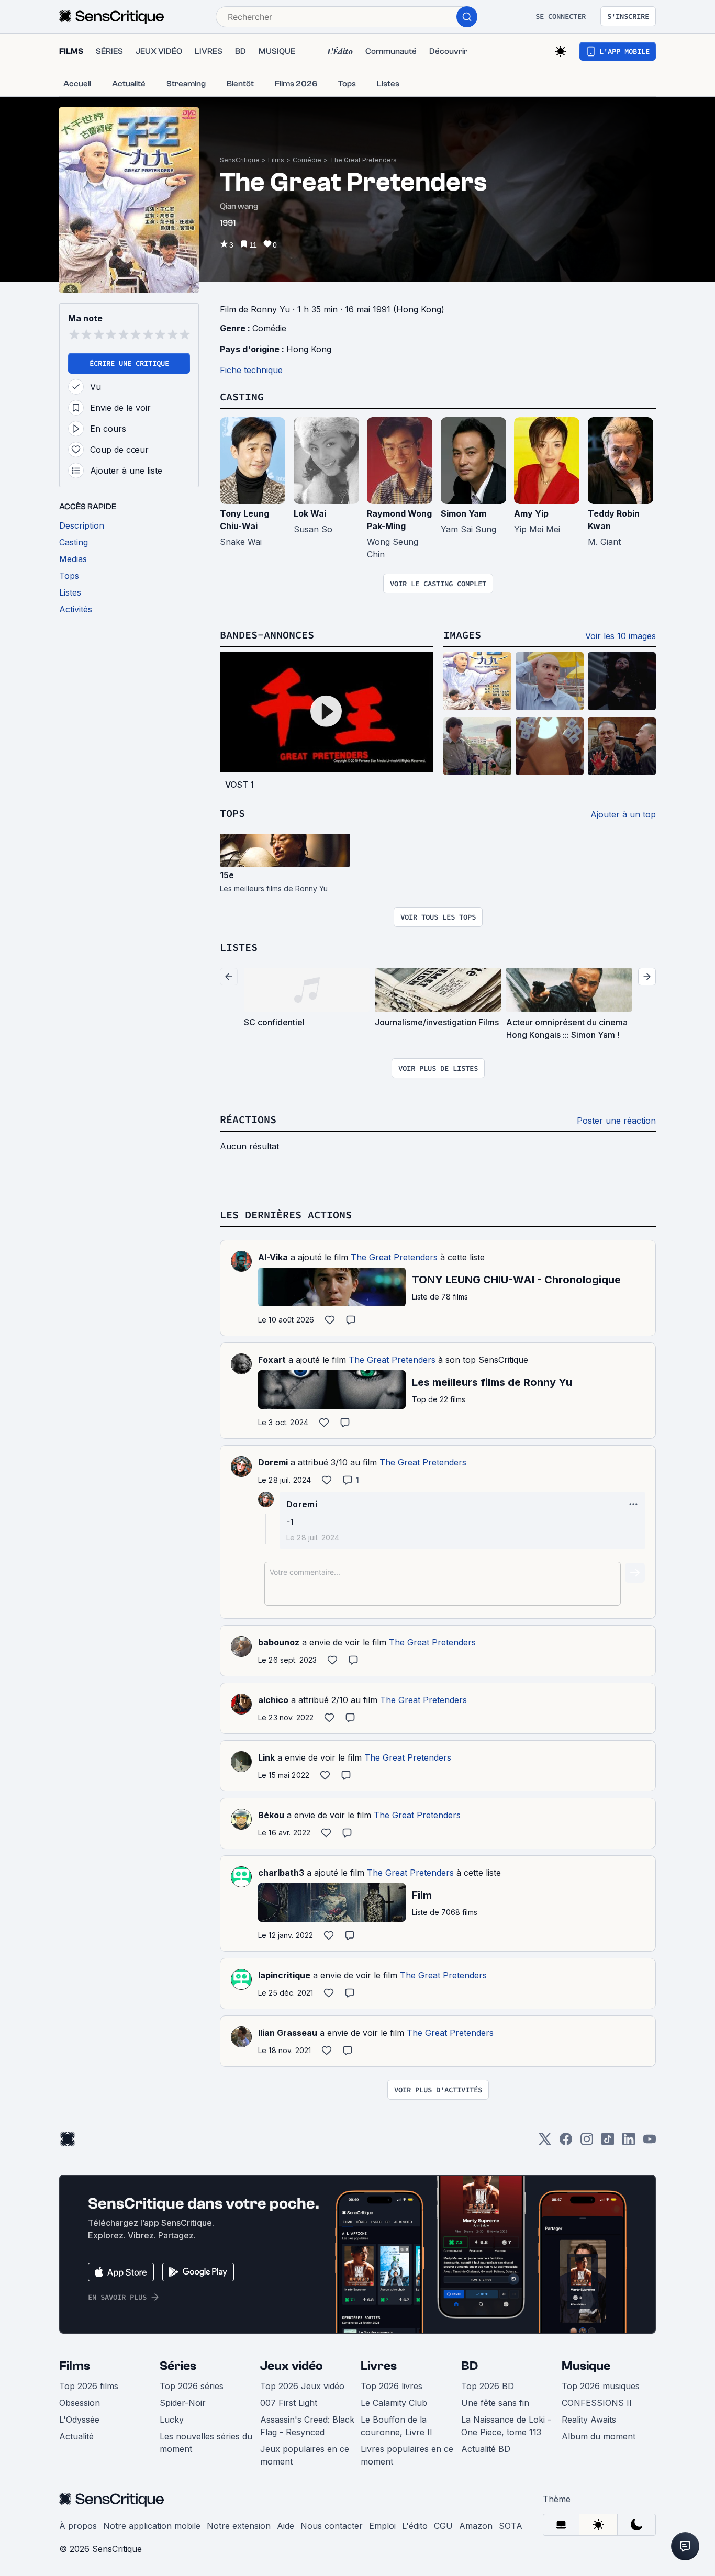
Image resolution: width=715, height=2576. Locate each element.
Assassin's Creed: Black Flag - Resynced (307, 2426)
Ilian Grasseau (288, 2033)
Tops (232, 813)
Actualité (76, 2436)
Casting (242, 396)
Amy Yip (531, 513)
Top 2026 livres (392, 2386)
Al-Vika (273, 1257)
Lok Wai (310, 513)
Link (266, 1757)
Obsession (80, 2403)
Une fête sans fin (495, 2403)
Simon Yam (463, 513)
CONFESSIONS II (597, 2403)
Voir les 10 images (621, 636)
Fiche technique (251, 370)
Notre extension (239, 2526)
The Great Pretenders (363, 160)
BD (470, 2366)
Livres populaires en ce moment (407, 2455)
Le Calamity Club (394, 2403)
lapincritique (284, 1975)
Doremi (273, 1462)
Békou (271, 1815)
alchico (273, 1700)
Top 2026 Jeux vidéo (302, 2386)
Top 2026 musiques (601, 2386)
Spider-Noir (183, 2403)
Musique (586, 2366)
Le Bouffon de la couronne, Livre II (396, 2426)
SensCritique (240, 160)
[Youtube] (650, 2142)
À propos (78, 2526)
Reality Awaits (589, 2420)
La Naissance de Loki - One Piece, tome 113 (506, 2426)
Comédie (307, 160)
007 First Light (289, 2403)
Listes (239, 947)
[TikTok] (608, 2142)
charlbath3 (281, 1873)
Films (276, 160)
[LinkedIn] (629, 2142)
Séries (178, 2366)
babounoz (279, 1642)
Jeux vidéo (292, 2366)
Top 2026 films (89, 2386)
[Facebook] (566, 2142)
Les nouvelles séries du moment (206, 2443)
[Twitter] (545, 2142)
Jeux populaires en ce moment (305, 2455)
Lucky (172, 2420)
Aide (286, 2526)
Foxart (272, 1360)
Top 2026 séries (192, 2386)
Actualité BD (486, 2449)
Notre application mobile (152, 2526)
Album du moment (599, 2436)
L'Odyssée (79, 2420)
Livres (379, 2366)
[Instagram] (587, 2142)
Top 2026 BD (488, 2386)
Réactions (248, 1119)
